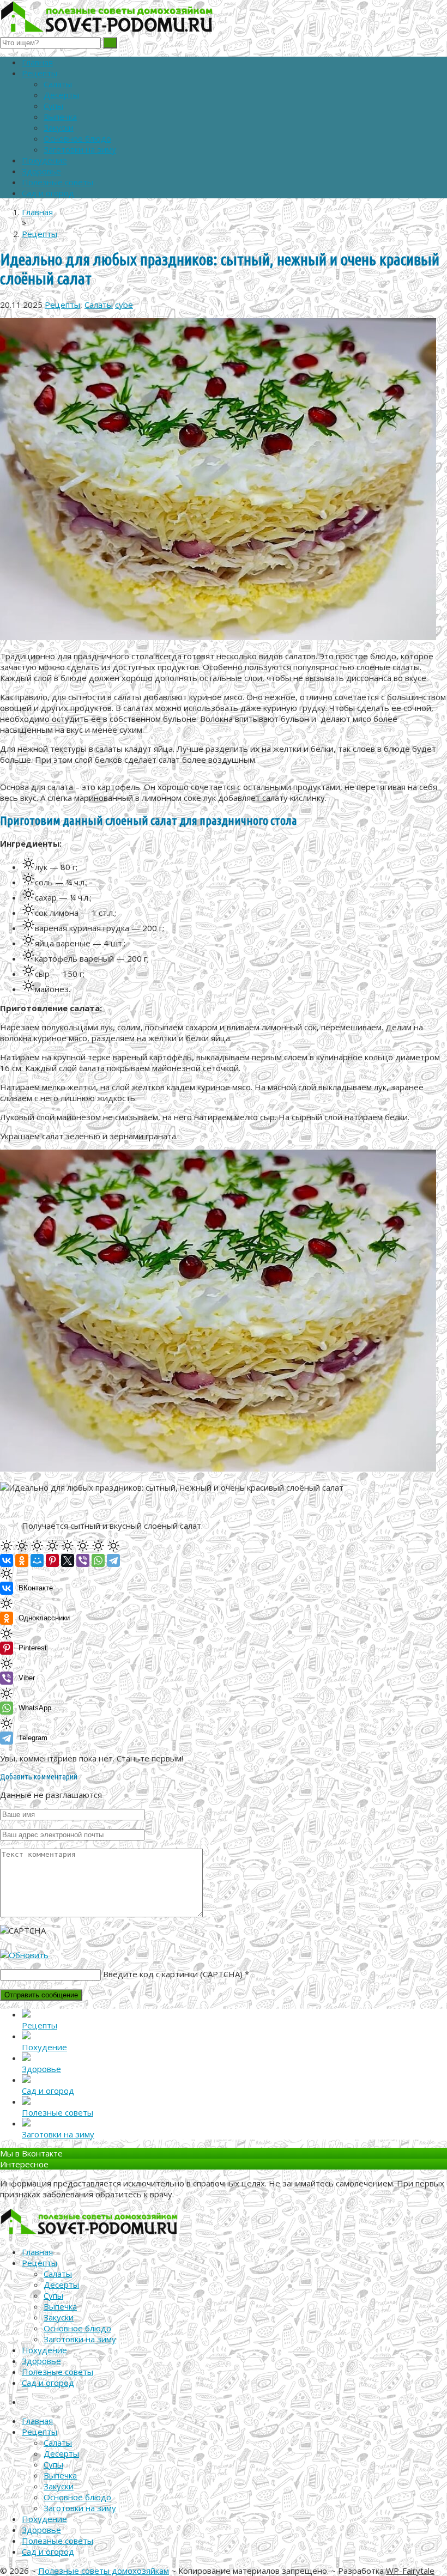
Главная (37, 62)
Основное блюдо (77, 138)
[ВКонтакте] (7, 1560)
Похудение (44, 160)
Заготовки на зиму (80, 149)
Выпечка (60, 117)
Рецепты (40, 73)
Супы (53, 106)
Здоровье (41, 171)
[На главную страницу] (224, 18)
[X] (68, 1560)
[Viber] (83, 1560)
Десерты (61, 95)
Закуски (59, 127)
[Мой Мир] (37, 1560)
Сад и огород (48, 193)
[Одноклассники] (22, 1560)
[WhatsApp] (98, 1560)
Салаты (58, 84)
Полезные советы (58, 182)
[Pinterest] (52, 1560)
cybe (124, 305)
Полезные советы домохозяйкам (104, 2571)
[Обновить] (24, 1955)
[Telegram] (113, 1560)
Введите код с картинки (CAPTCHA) (173, 1974)
